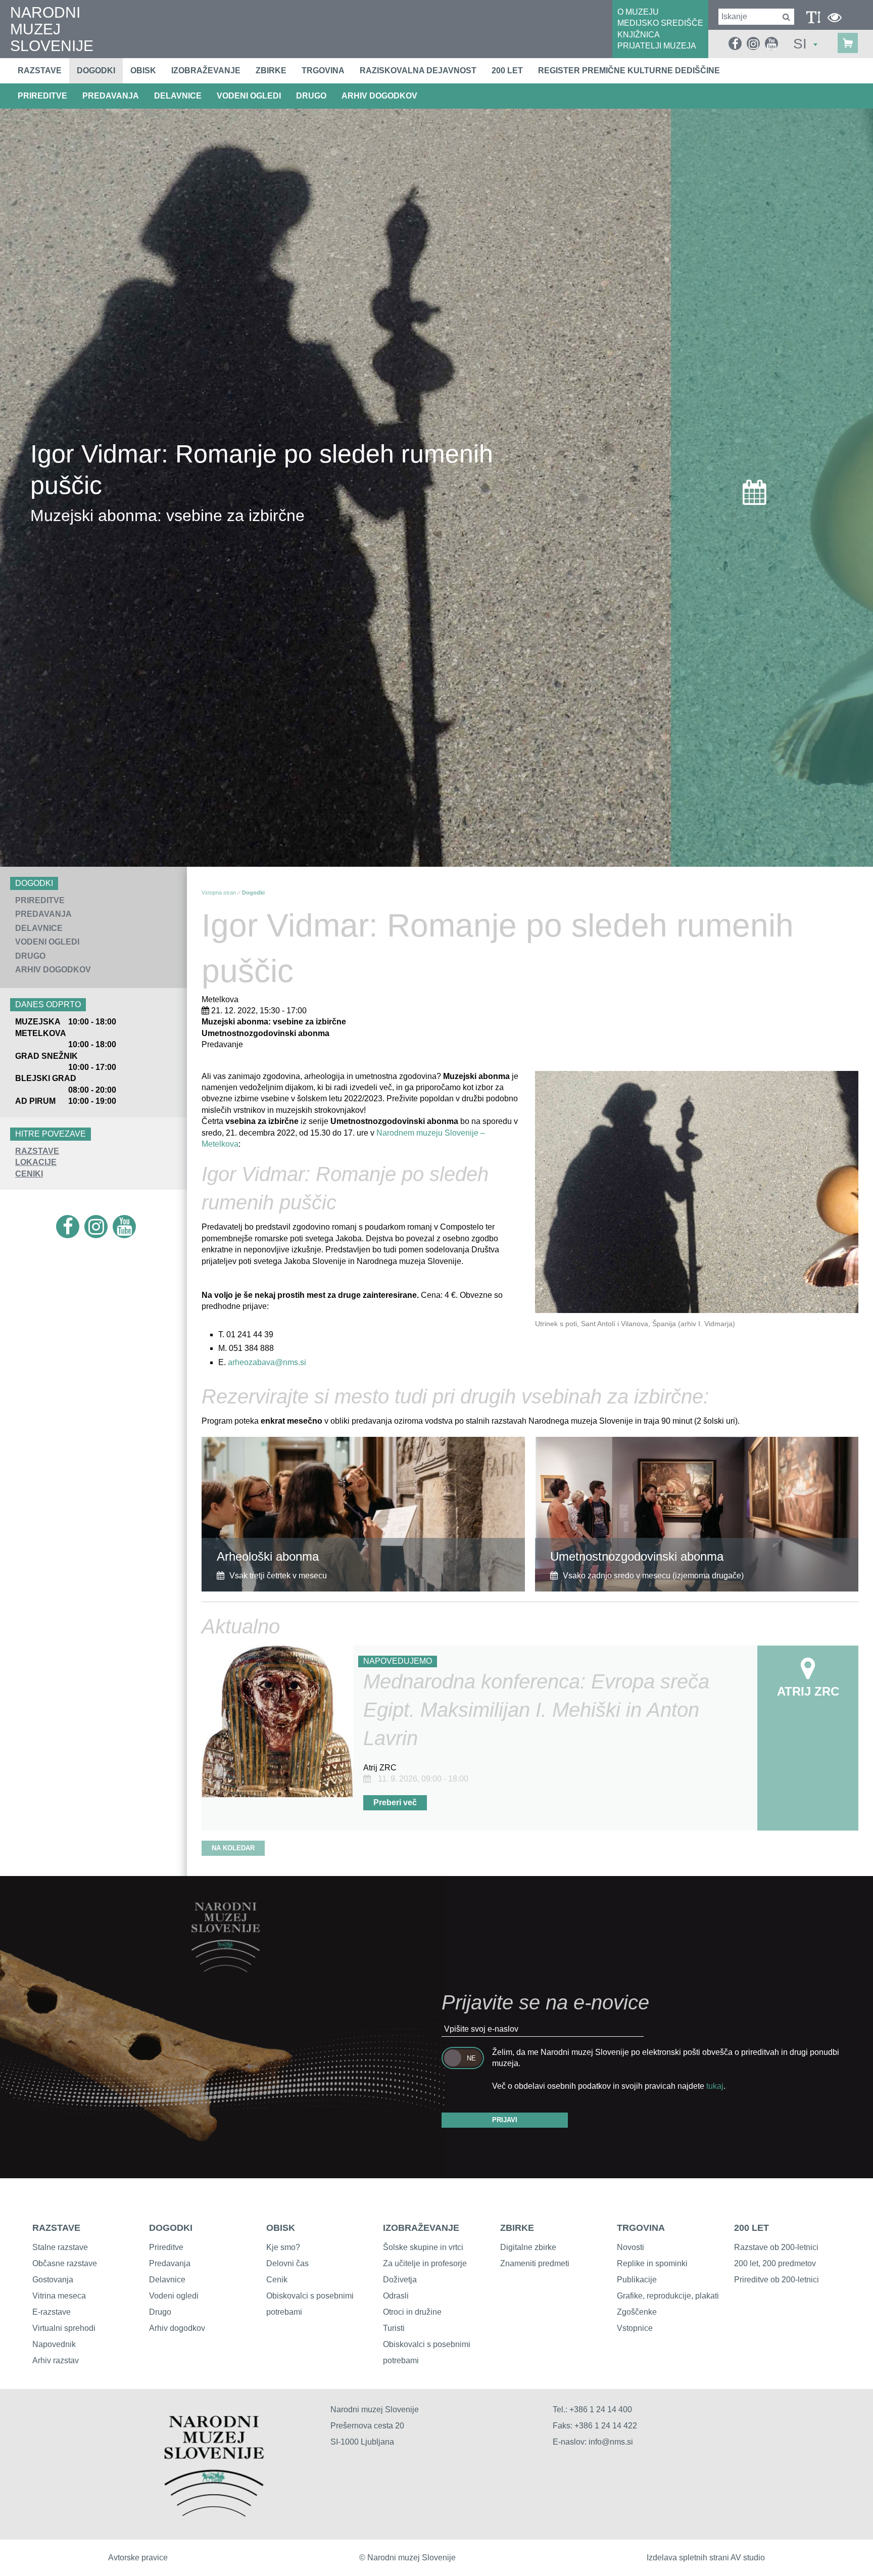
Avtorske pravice (138, 2558)
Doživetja (400, 2280)
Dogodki (96, 71)
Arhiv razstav (56, 2360)
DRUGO (311, 96)
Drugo (160, 2312)
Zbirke (271, 71)
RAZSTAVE (37, 1151)
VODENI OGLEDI (249, 96)
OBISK (281, 2228)
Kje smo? (283, 2247)
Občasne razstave (65, 2263)
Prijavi (505, 2120)
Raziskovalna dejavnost (418, 71)
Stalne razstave (60, 2247)
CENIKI (29, 1174)
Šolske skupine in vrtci (423, 2247)
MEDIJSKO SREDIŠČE (660, 23)
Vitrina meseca (59, 2296)
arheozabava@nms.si (267, 1362)
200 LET (751, 2228)
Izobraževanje (206, 71)
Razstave (40, 71)
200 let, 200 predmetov (775, 2263)
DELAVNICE (178, 96)
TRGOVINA (641, 2228)
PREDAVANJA (111, 96)
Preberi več (395, 1802)
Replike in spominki (652, 2263)
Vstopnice (635, 2328)
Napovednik (54, 2344)
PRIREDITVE (42, 96)
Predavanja (170, 2263)
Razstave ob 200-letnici (776, 2247)
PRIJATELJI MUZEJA (657, 46)
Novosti (630, 2247)
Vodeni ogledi (174, 2296)
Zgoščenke (637, 2312)
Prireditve (166, 2247)
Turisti (394, 2328)
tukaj (715, 2086)
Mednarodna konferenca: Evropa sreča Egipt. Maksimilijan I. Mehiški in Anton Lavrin (536, 1710)
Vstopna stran (219, 893)
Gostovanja (53, 2280)
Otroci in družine (412, 2312)
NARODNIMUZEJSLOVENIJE (52, 29)
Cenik (277, 2280)
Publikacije (637, 2280)
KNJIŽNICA (639, 35)
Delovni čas (287, 2263)
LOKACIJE (36, 1162)
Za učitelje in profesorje (425, 2263)
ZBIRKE (517, 2228)
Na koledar (233, 1848)
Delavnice (167, 2280)
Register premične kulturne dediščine (629, 71)
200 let (507, 71)
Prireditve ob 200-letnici (777, 2280)
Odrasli (396, 2296)
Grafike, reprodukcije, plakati (668, 2296)
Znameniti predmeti (535, 2263)
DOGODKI (171, 2228)
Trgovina (323, 71)
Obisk (143, 71)
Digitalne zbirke (528, 2247)
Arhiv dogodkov (379, 96)
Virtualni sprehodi (64, 2328)
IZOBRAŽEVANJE (421, 2228)
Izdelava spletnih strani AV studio (706, 2558)
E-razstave (52, 2312)
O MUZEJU (638, 12)
